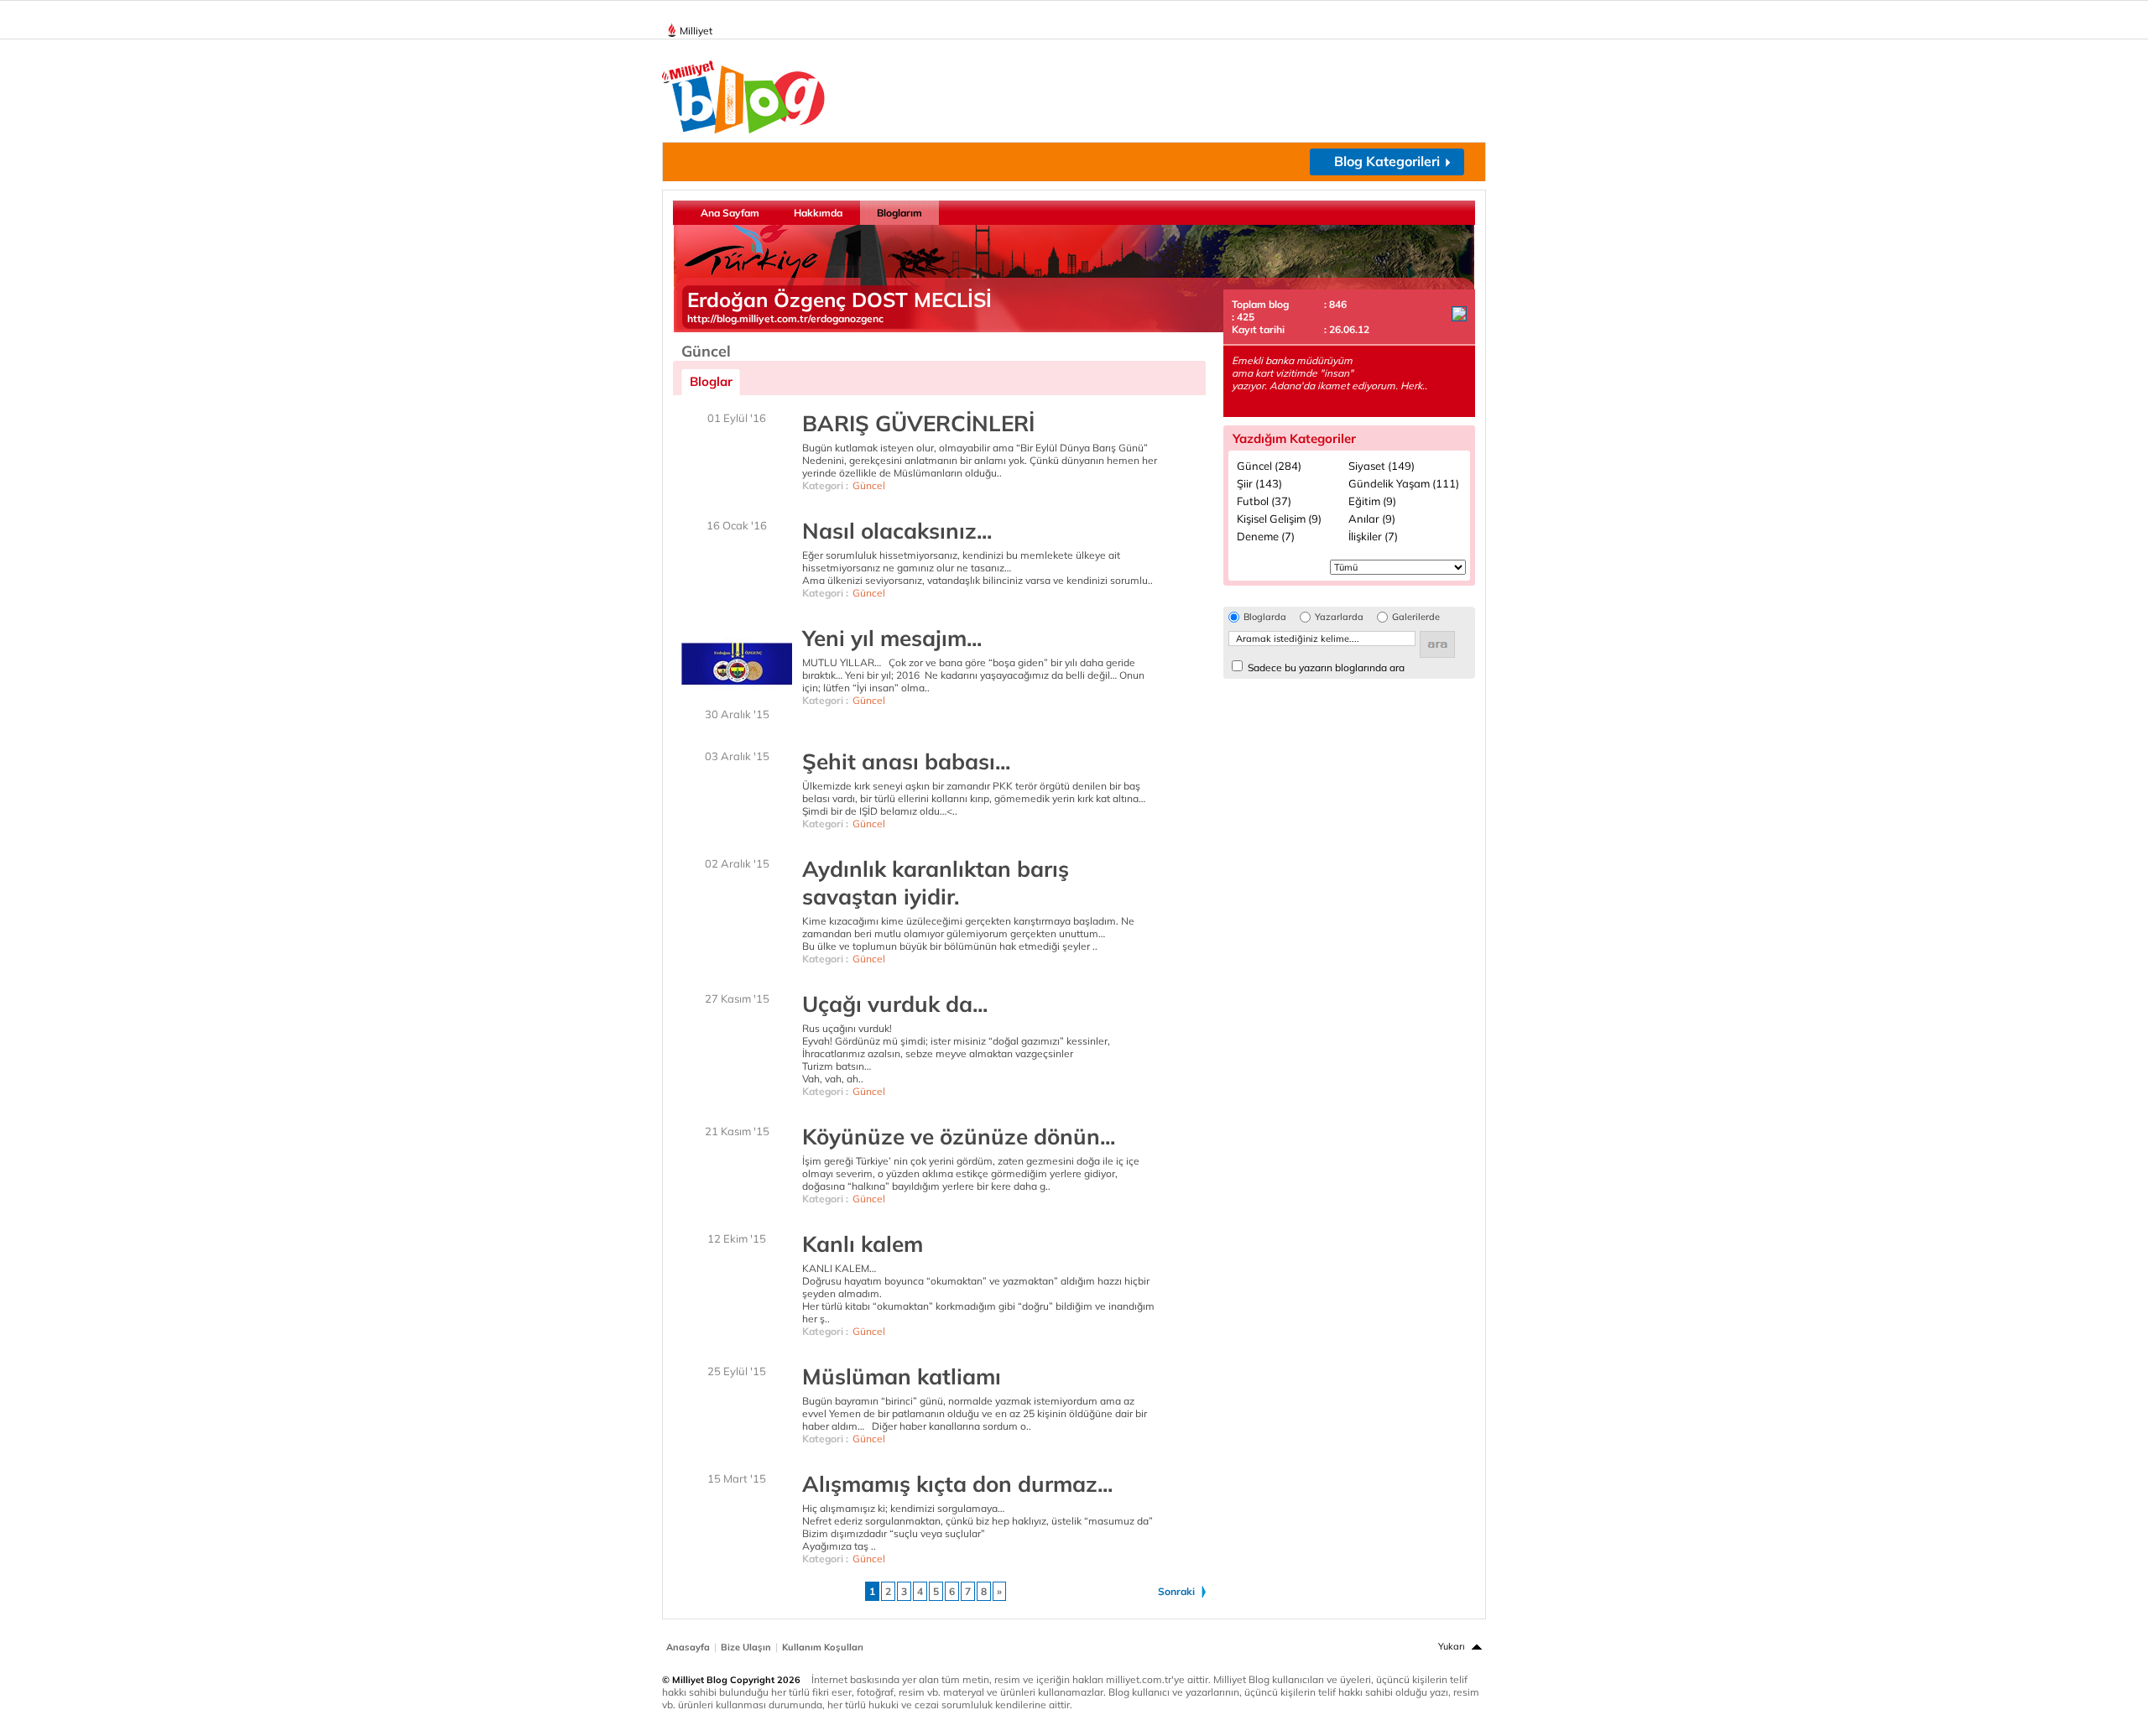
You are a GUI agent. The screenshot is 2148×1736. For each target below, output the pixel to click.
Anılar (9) (1372, 519)
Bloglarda (1265, 617)
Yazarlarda (1339, 617)
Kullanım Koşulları (823, 1647)
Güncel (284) (1269, 466)
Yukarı (1452, 1646)
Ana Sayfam (730, 213)
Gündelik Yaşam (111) (1404, 483)
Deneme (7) (1266, 536)
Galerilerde (1416, 617)
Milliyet (696, 31)
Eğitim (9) (1372, 501)
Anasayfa (688, 1647)
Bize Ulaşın (746, 1647)
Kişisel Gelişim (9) (1279, 519)
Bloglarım (899, 213)
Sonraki (1176, 1591)
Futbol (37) (1264, 501)
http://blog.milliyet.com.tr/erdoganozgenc (785, 318)
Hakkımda (818, 213)
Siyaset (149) (1382, 466)
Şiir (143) (1259, 483)
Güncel (869, 485)
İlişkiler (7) (1373, 536)
